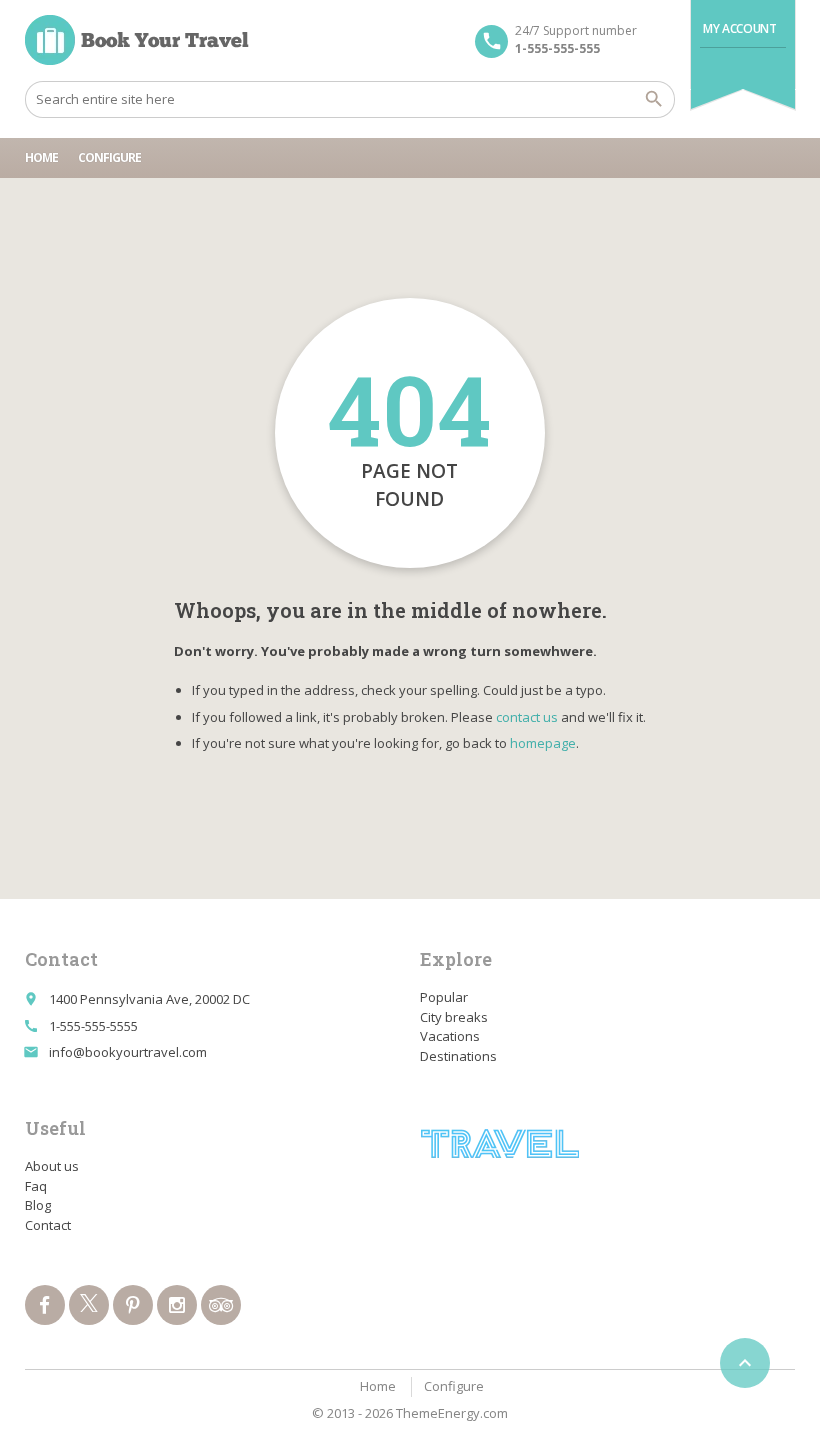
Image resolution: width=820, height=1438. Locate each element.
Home (41, 157)
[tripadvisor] (221, 1305)
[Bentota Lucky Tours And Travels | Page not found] (137, 40)
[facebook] (45, 1305)
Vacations (450, 1036)
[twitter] (89, 1305)
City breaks (454, 1017)
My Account (739, 28)
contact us (527, 717)
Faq (36, 1186)
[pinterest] (133, 1305)
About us (52, 1166)
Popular (444, 997)
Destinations (458, 1056)
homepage (543, 743)
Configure (109, 157)
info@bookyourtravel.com (128, 1052)
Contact (48, 1225)
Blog (38, 1205)
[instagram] (177, 1305)
